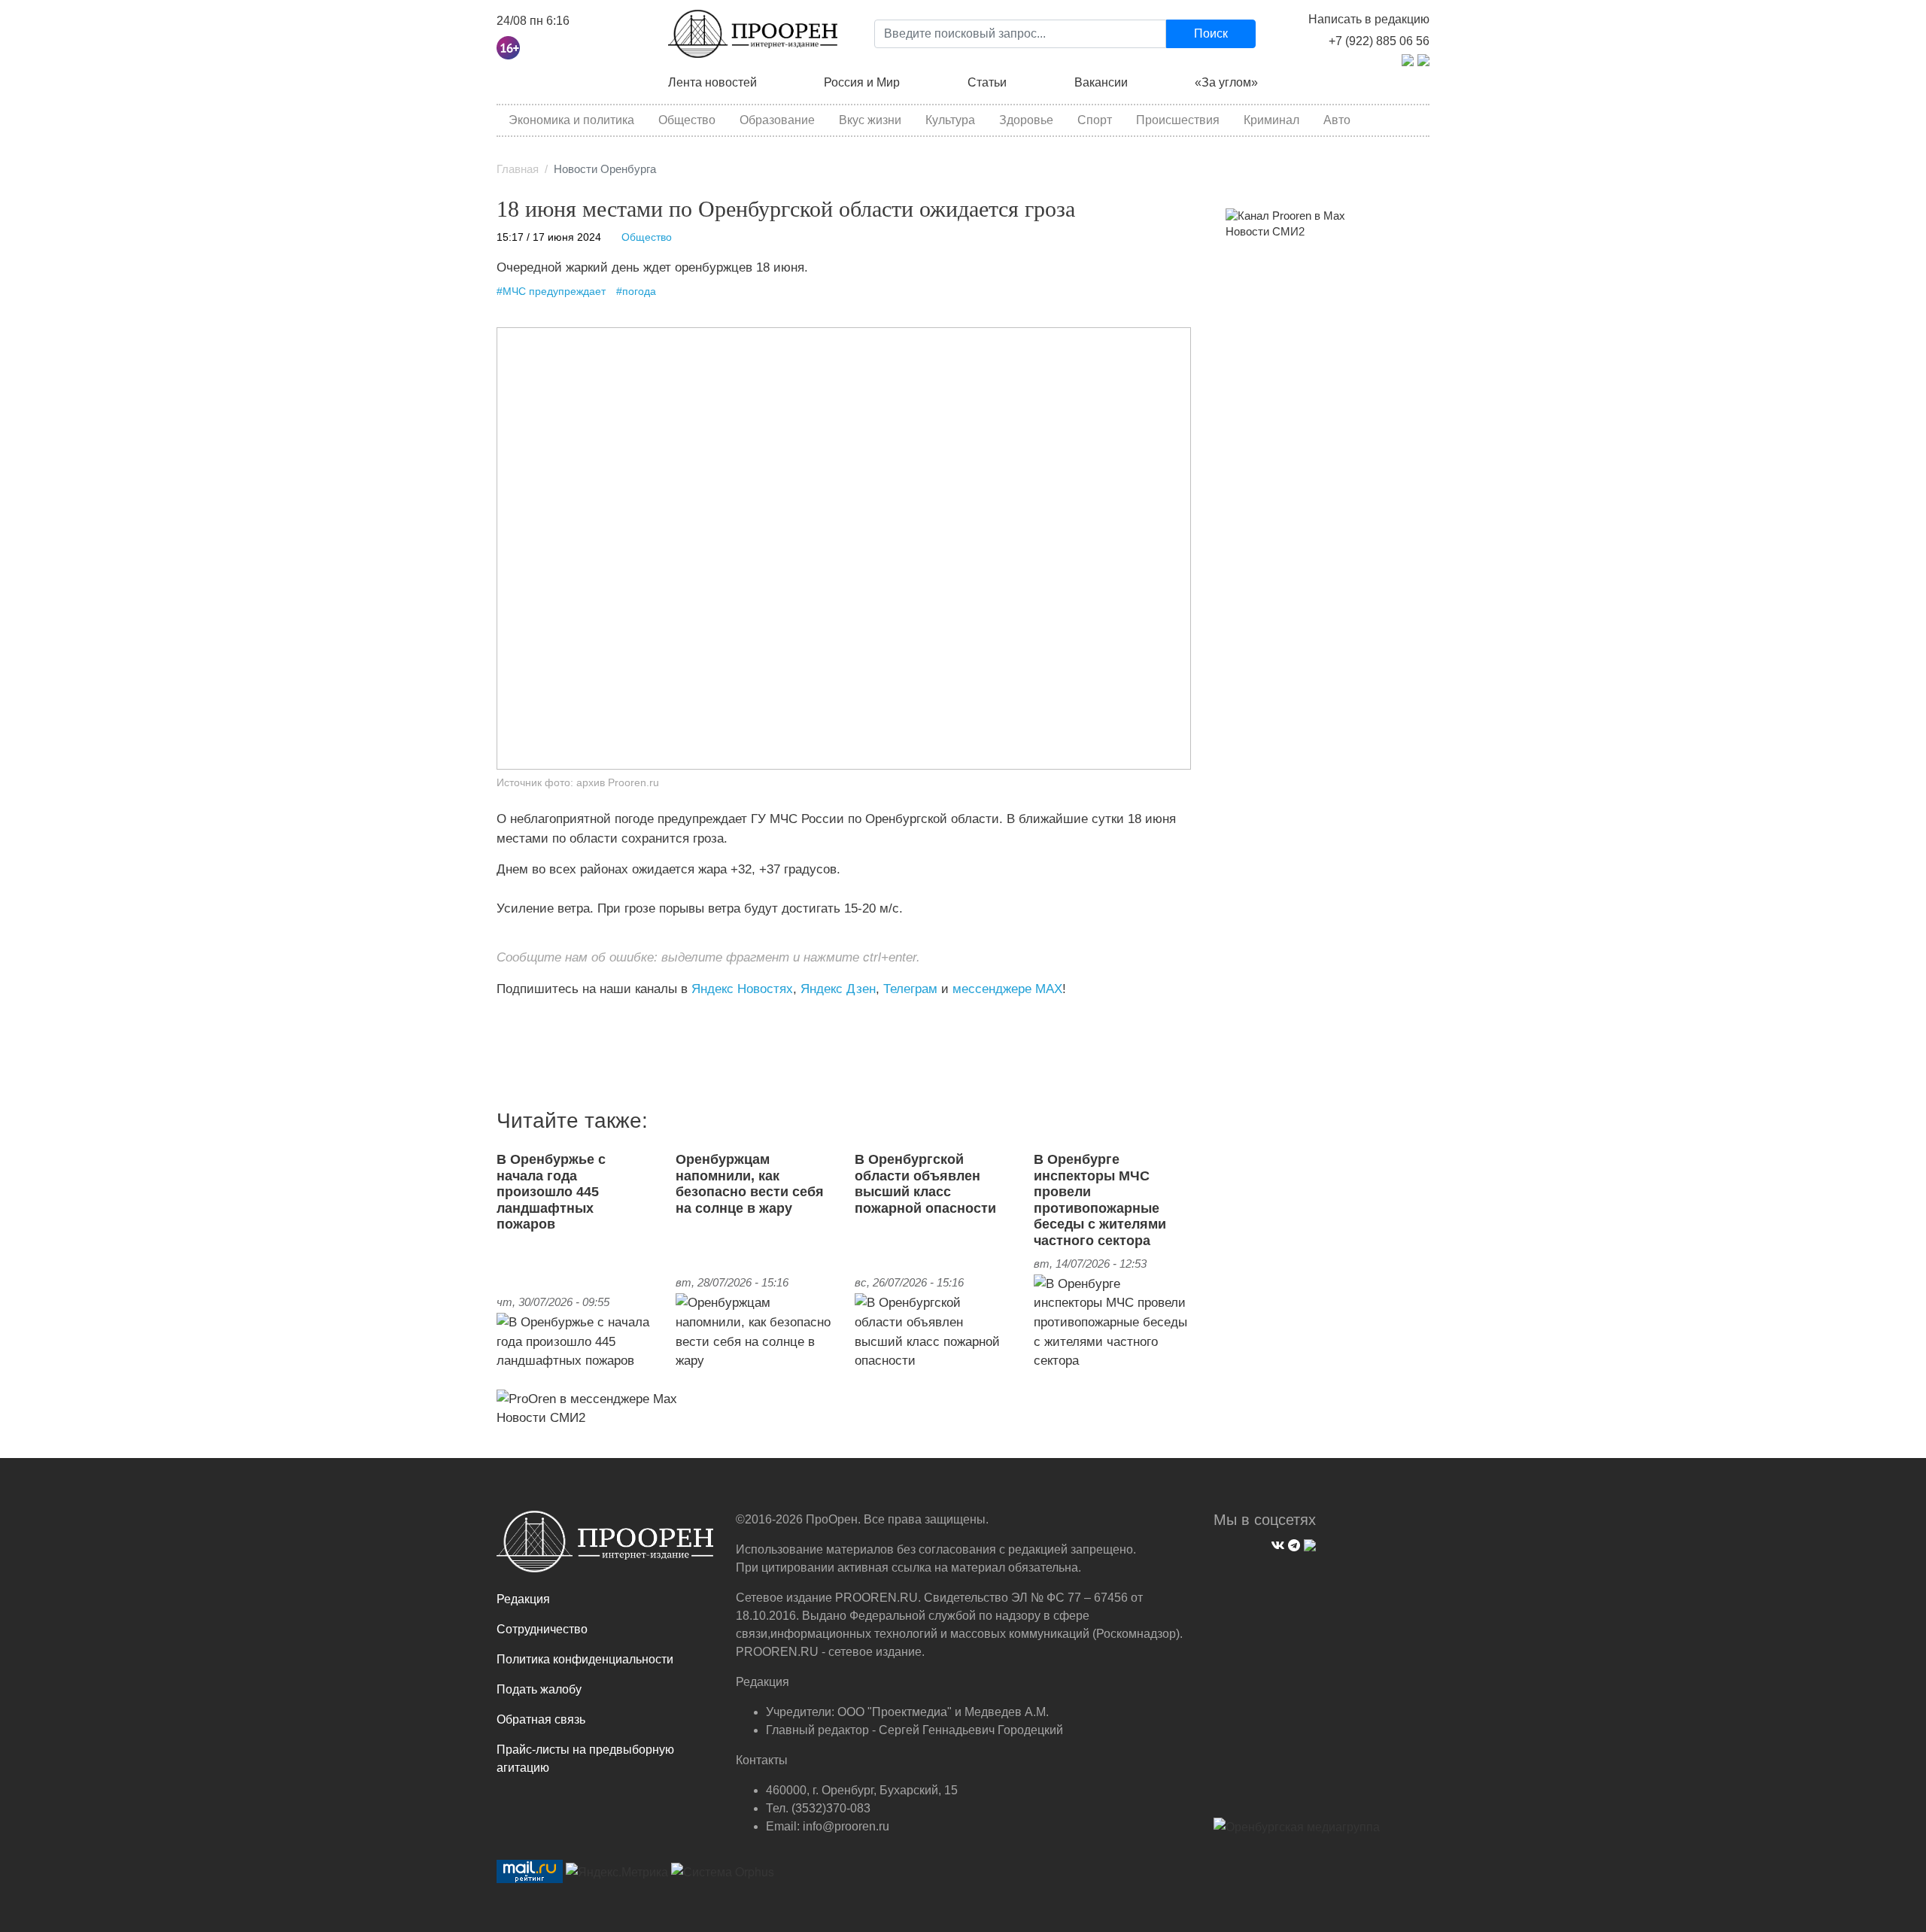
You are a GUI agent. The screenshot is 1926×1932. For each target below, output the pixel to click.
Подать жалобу (539, 1689)
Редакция (523, 1599)
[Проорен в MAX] (1423, 59)
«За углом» (1226, 82)
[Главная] (753, 34)
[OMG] (1297, 1833)
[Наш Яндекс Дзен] (502, 1020)
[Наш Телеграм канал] (525, 1020)
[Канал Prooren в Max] (1285, 215)
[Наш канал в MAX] (536, 1020)
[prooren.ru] (605, 1548)
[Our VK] (1276, 1543)
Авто (1337, 120)
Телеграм (910, 989)
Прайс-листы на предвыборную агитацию (585, 1759)
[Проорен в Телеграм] (1408, 59)
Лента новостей (712, 82)
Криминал (1271, 120)
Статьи (987, 82)
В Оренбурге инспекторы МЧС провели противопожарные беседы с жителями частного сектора (1100, 1200)
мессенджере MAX (1007, 989)
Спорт (1095, 120)
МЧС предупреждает (554, 292)
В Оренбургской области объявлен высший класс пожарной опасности (925, 1184)
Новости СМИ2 (541, 1417)
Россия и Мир (862, 82)
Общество (687, 120)
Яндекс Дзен (838, 989)
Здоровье (1026, 120)
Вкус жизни (870, 120)
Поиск (1211, 33)
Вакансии (1101, 82)
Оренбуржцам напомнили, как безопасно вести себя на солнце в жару (750, 1184)
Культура (950, 120)
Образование (777, 120)
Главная (518, 169)
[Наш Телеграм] (1292, 1543)
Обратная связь (541, 1719)
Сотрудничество (542, 1629)
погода (639, 292)
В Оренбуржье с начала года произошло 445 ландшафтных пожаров (551, 1192)
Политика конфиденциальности (585, 1659)
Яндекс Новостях (742, 989)
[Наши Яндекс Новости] (513, 1020)
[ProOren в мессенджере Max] (587, 1398)
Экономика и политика (571, 120)
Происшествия (1178, 120)
